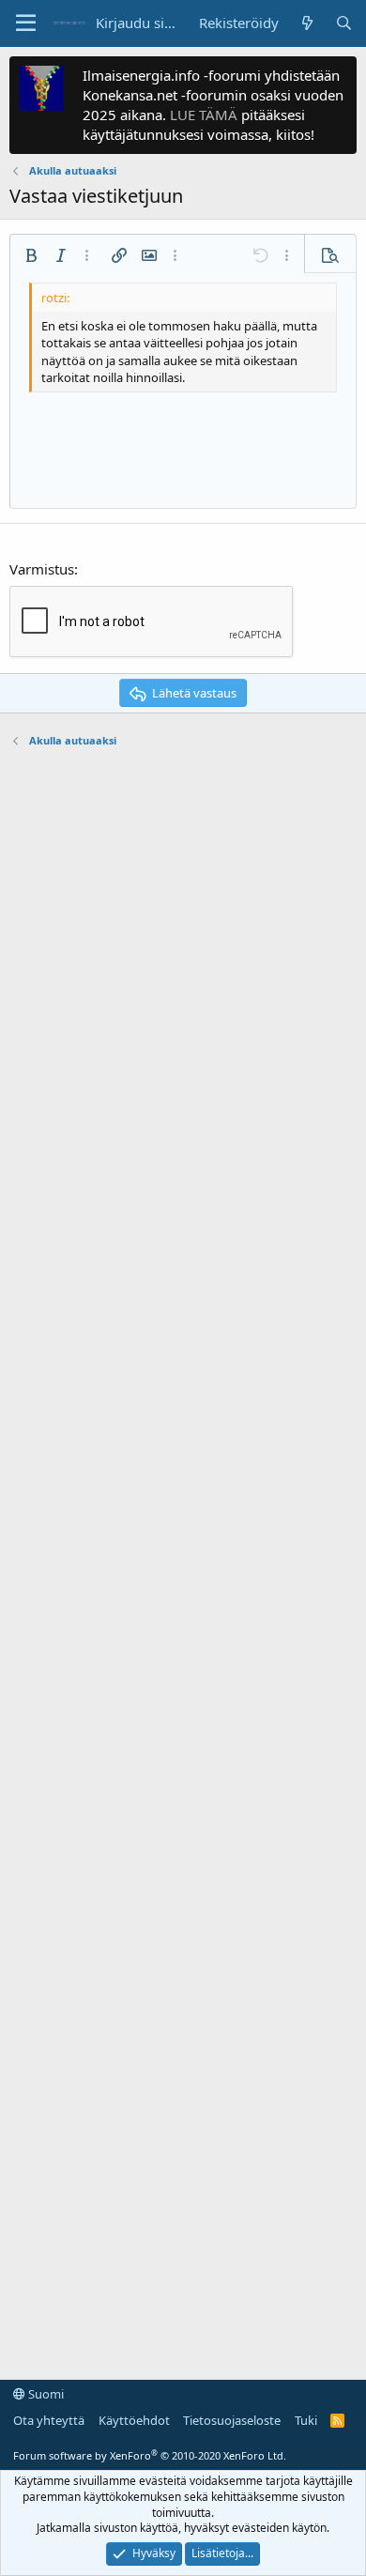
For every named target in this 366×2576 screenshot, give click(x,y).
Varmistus (42, 569)
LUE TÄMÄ (204, 115)
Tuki (306, 2420)
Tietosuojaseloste (232, 2420)
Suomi (45, 2394)
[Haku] (344, 23)
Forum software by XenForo (150, 2455)
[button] (26, 23)
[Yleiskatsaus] (306, 23)
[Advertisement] (183, 1555)
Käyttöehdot (134, 2420)
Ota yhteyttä (49, 2420)
